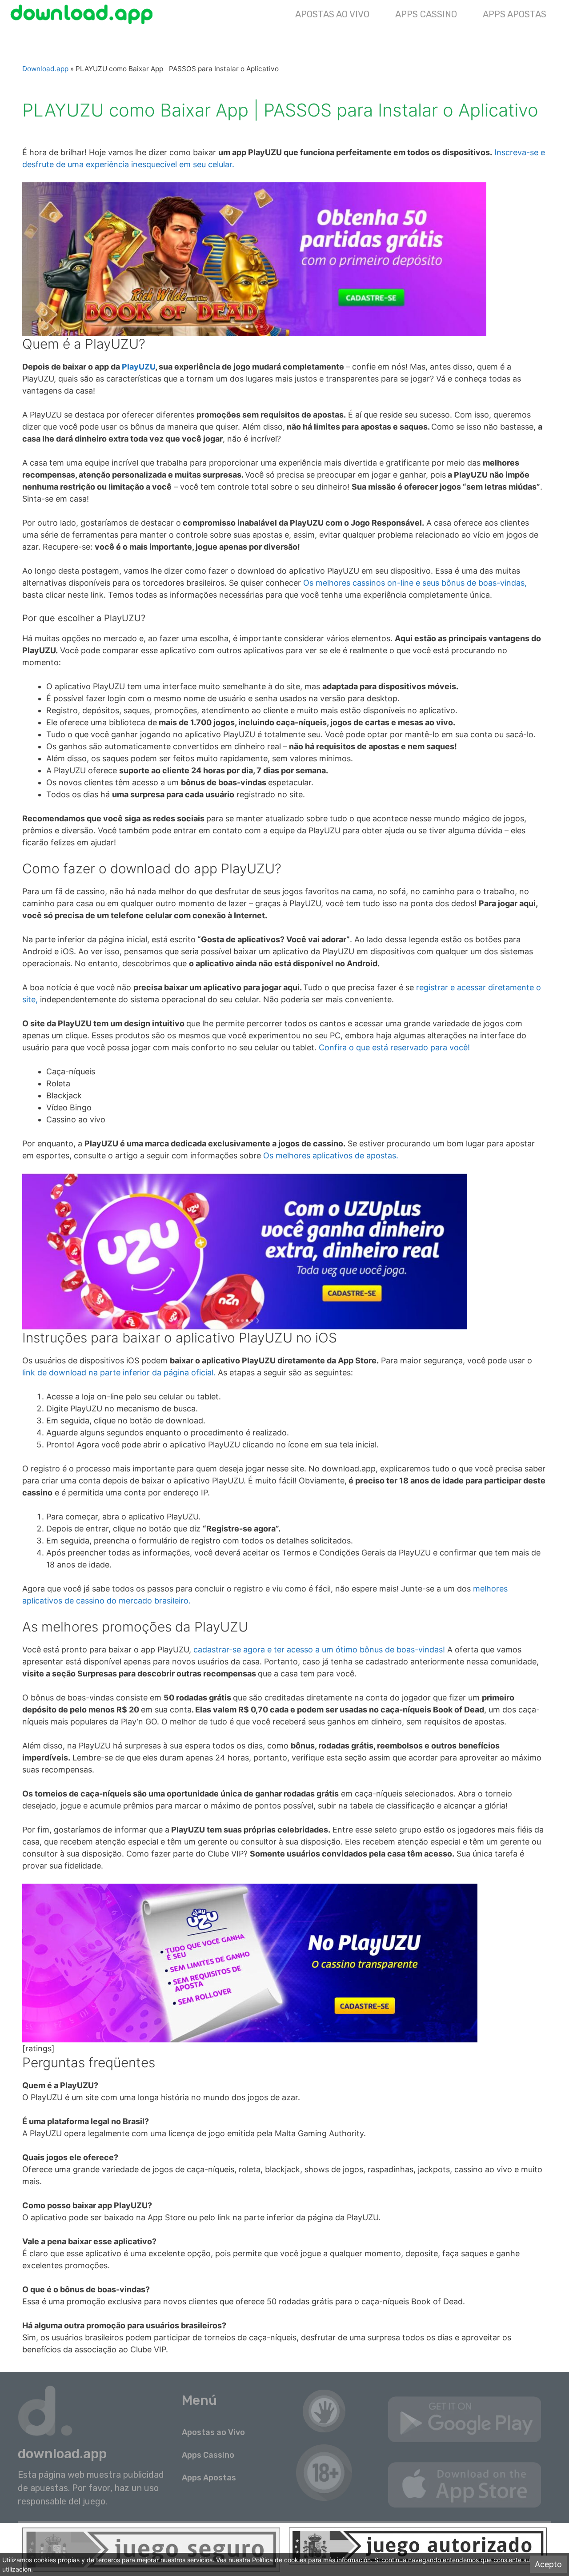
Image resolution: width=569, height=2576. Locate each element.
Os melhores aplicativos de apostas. (331, 1155)
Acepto (548, 2565)
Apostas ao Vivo (332, 14)
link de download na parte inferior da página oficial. (120, 1372)
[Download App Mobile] (84, 14)
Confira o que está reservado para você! (393, 1047)
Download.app (45, 69)
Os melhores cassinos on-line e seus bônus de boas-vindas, (415, 583)
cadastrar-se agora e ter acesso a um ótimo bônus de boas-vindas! (319, 1650)
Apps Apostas (515, 14)
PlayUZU (138, 367)
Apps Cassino (426, 14)
